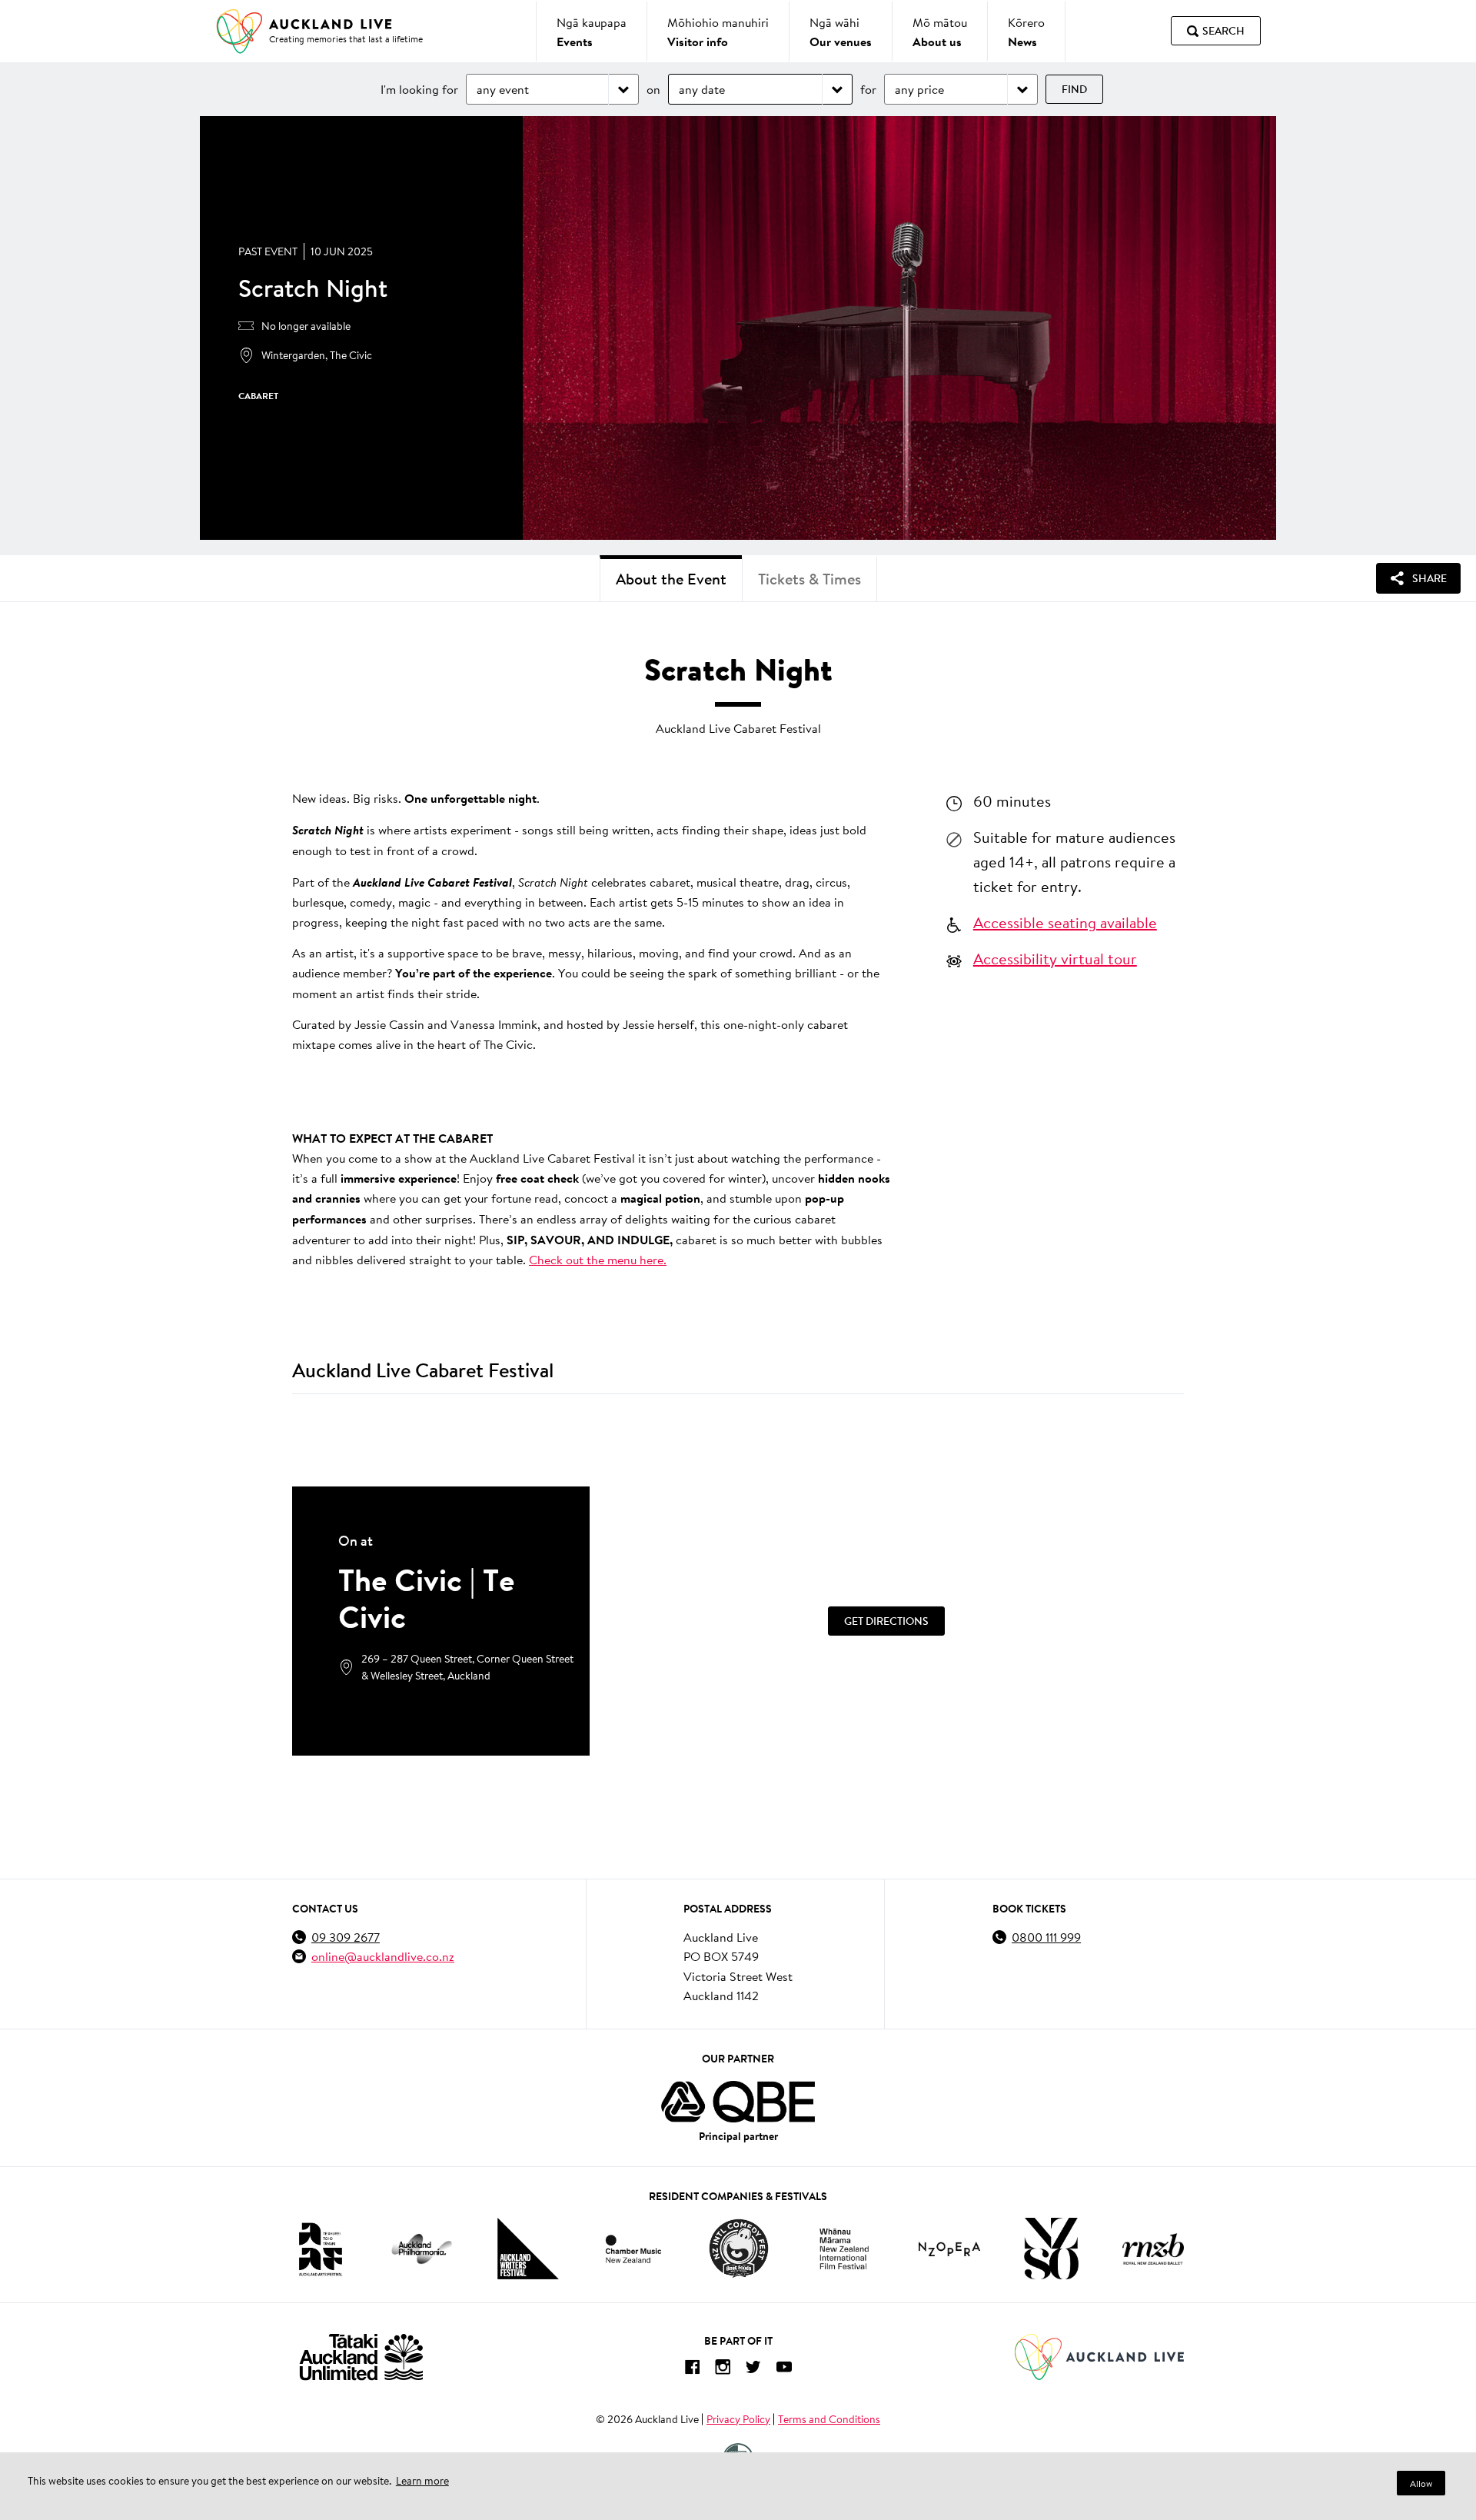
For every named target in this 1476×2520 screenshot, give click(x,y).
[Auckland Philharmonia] (422, 2249)
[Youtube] (784, 2370)
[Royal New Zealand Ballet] (1153, 2249)
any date (702, 89)
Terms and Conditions (829, 2419)
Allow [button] (1421, 2483)
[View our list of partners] (738, 2102)
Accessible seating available (1065, 922)
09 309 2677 (346, 1937)
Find (1074, 89)
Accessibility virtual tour (1055, 958)
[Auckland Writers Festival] (528, 2249)
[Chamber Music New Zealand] (633, 2249)
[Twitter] (753, 2370)
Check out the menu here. (598, 1259)
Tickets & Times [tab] (809, 579)
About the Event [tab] (671, 579)
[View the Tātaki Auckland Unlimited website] (361, 2357)
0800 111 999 (1046, 1937)
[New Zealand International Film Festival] (844, 2249)
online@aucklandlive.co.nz (383, 1956)
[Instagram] (723, 2370)
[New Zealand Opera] (949, 2249)
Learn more (422, 2481)
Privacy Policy (738, 2419)
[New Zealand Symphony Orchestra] (1051, 2249)
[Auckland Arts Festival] (320, 2249)
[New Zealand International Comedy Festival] (738, 2249)
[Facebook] (692, 2370)
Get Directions (886, 1621)
